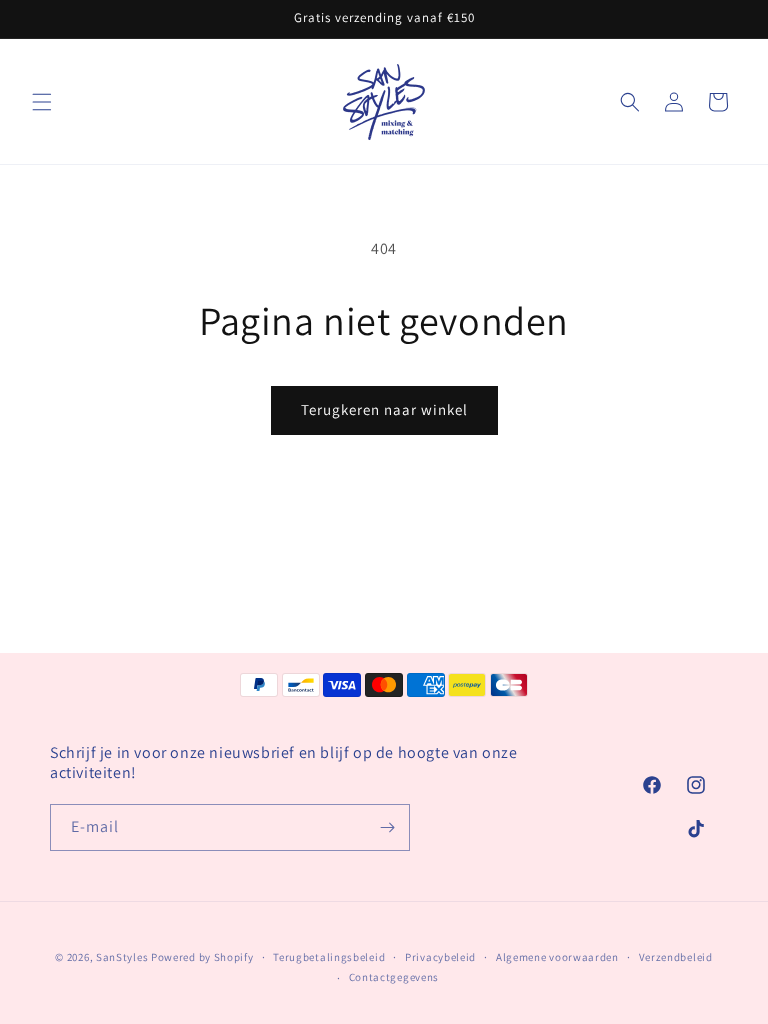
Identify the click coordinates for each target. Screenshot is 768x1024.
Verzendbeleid (676, 957)
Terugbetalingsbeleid (329, 957)
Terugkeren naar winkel (384, 409)
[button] (42, 102)
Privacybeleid (440, 957)
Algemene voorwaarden (557, 957)
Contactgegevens (394, 977)
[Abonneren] (387, 827)
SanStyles (122, 957)
